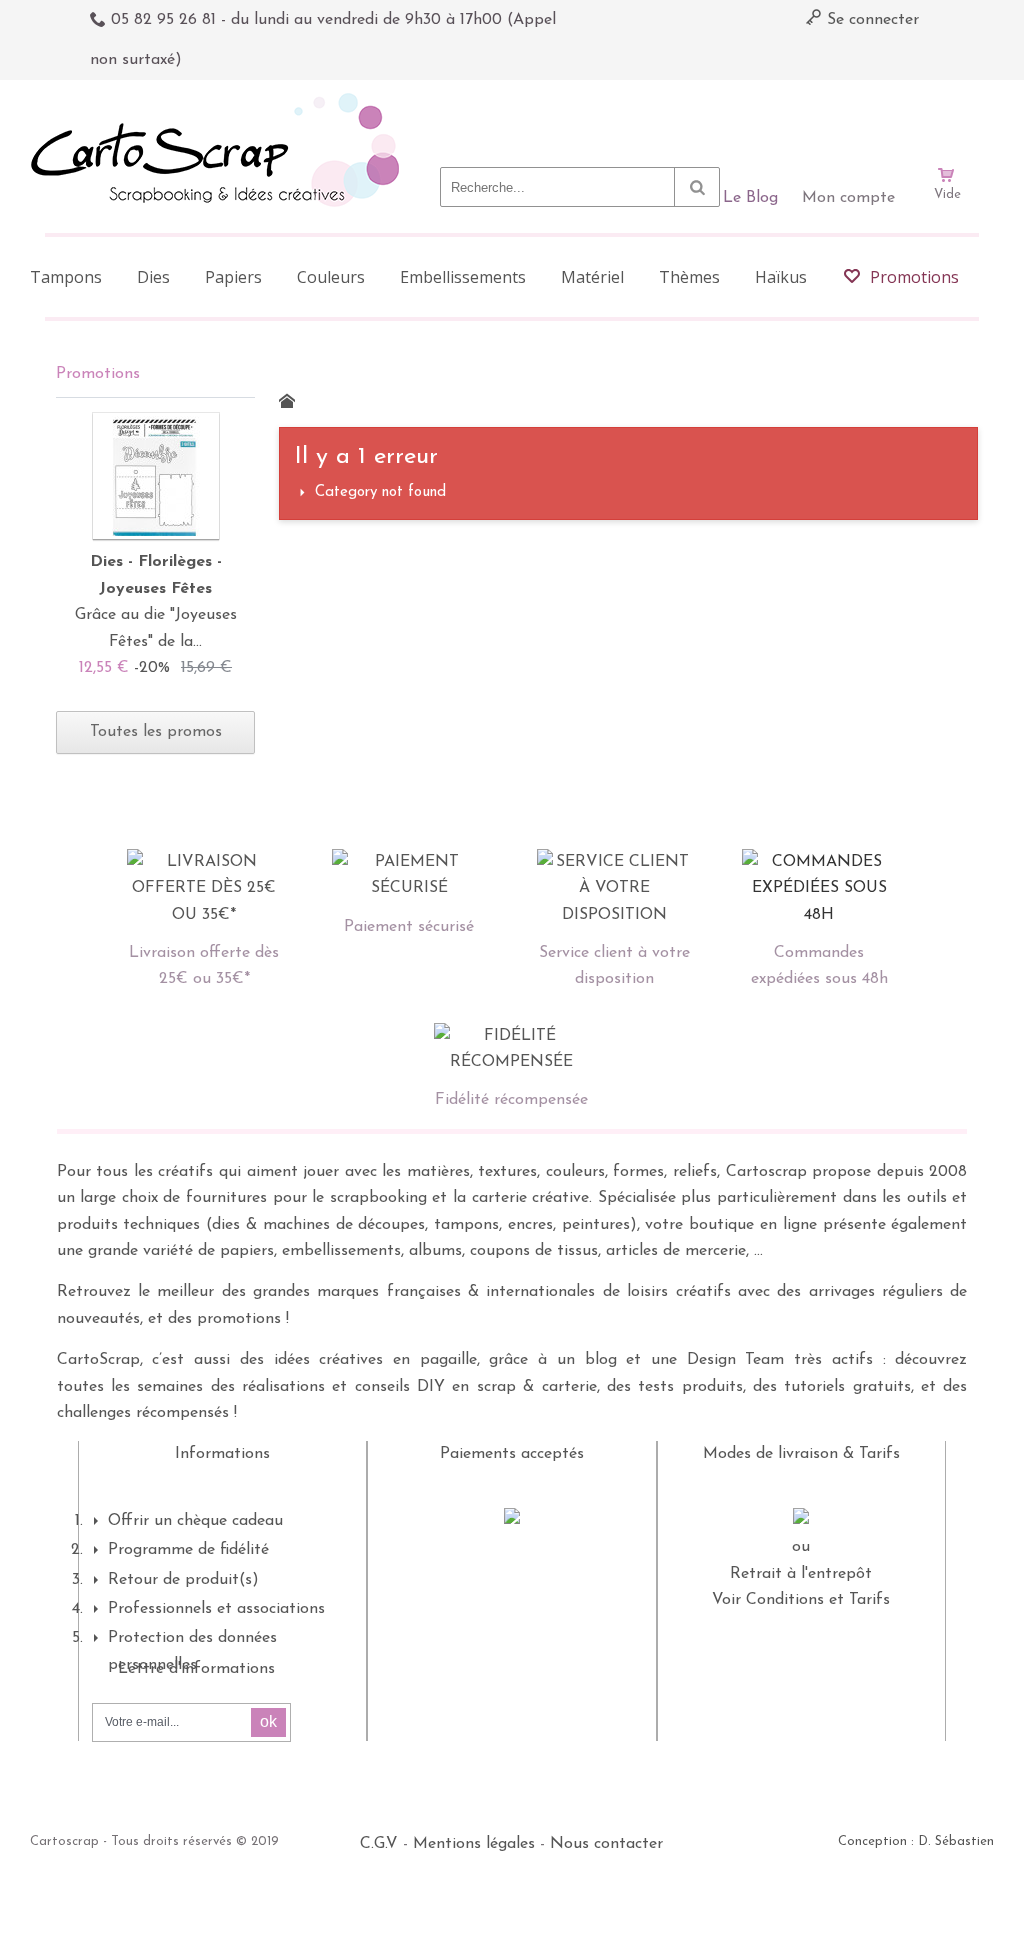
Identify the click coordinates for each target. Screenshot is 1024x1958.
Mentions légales (474, 1844)
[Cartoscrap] (220, 100)
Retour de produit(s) (183, 1580)
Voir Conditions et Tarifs (801, 1600)
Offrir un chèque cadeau (195, 1521)
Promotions (98, 374)
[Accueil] (287, 401)
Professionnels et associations (216, 1609)
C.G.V (379, 1844)
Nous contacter (606, 1844)
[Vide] (947, 118)
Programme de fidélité (188, 1550)
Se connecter (870, 20)
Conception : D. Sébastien (916, 1841)
